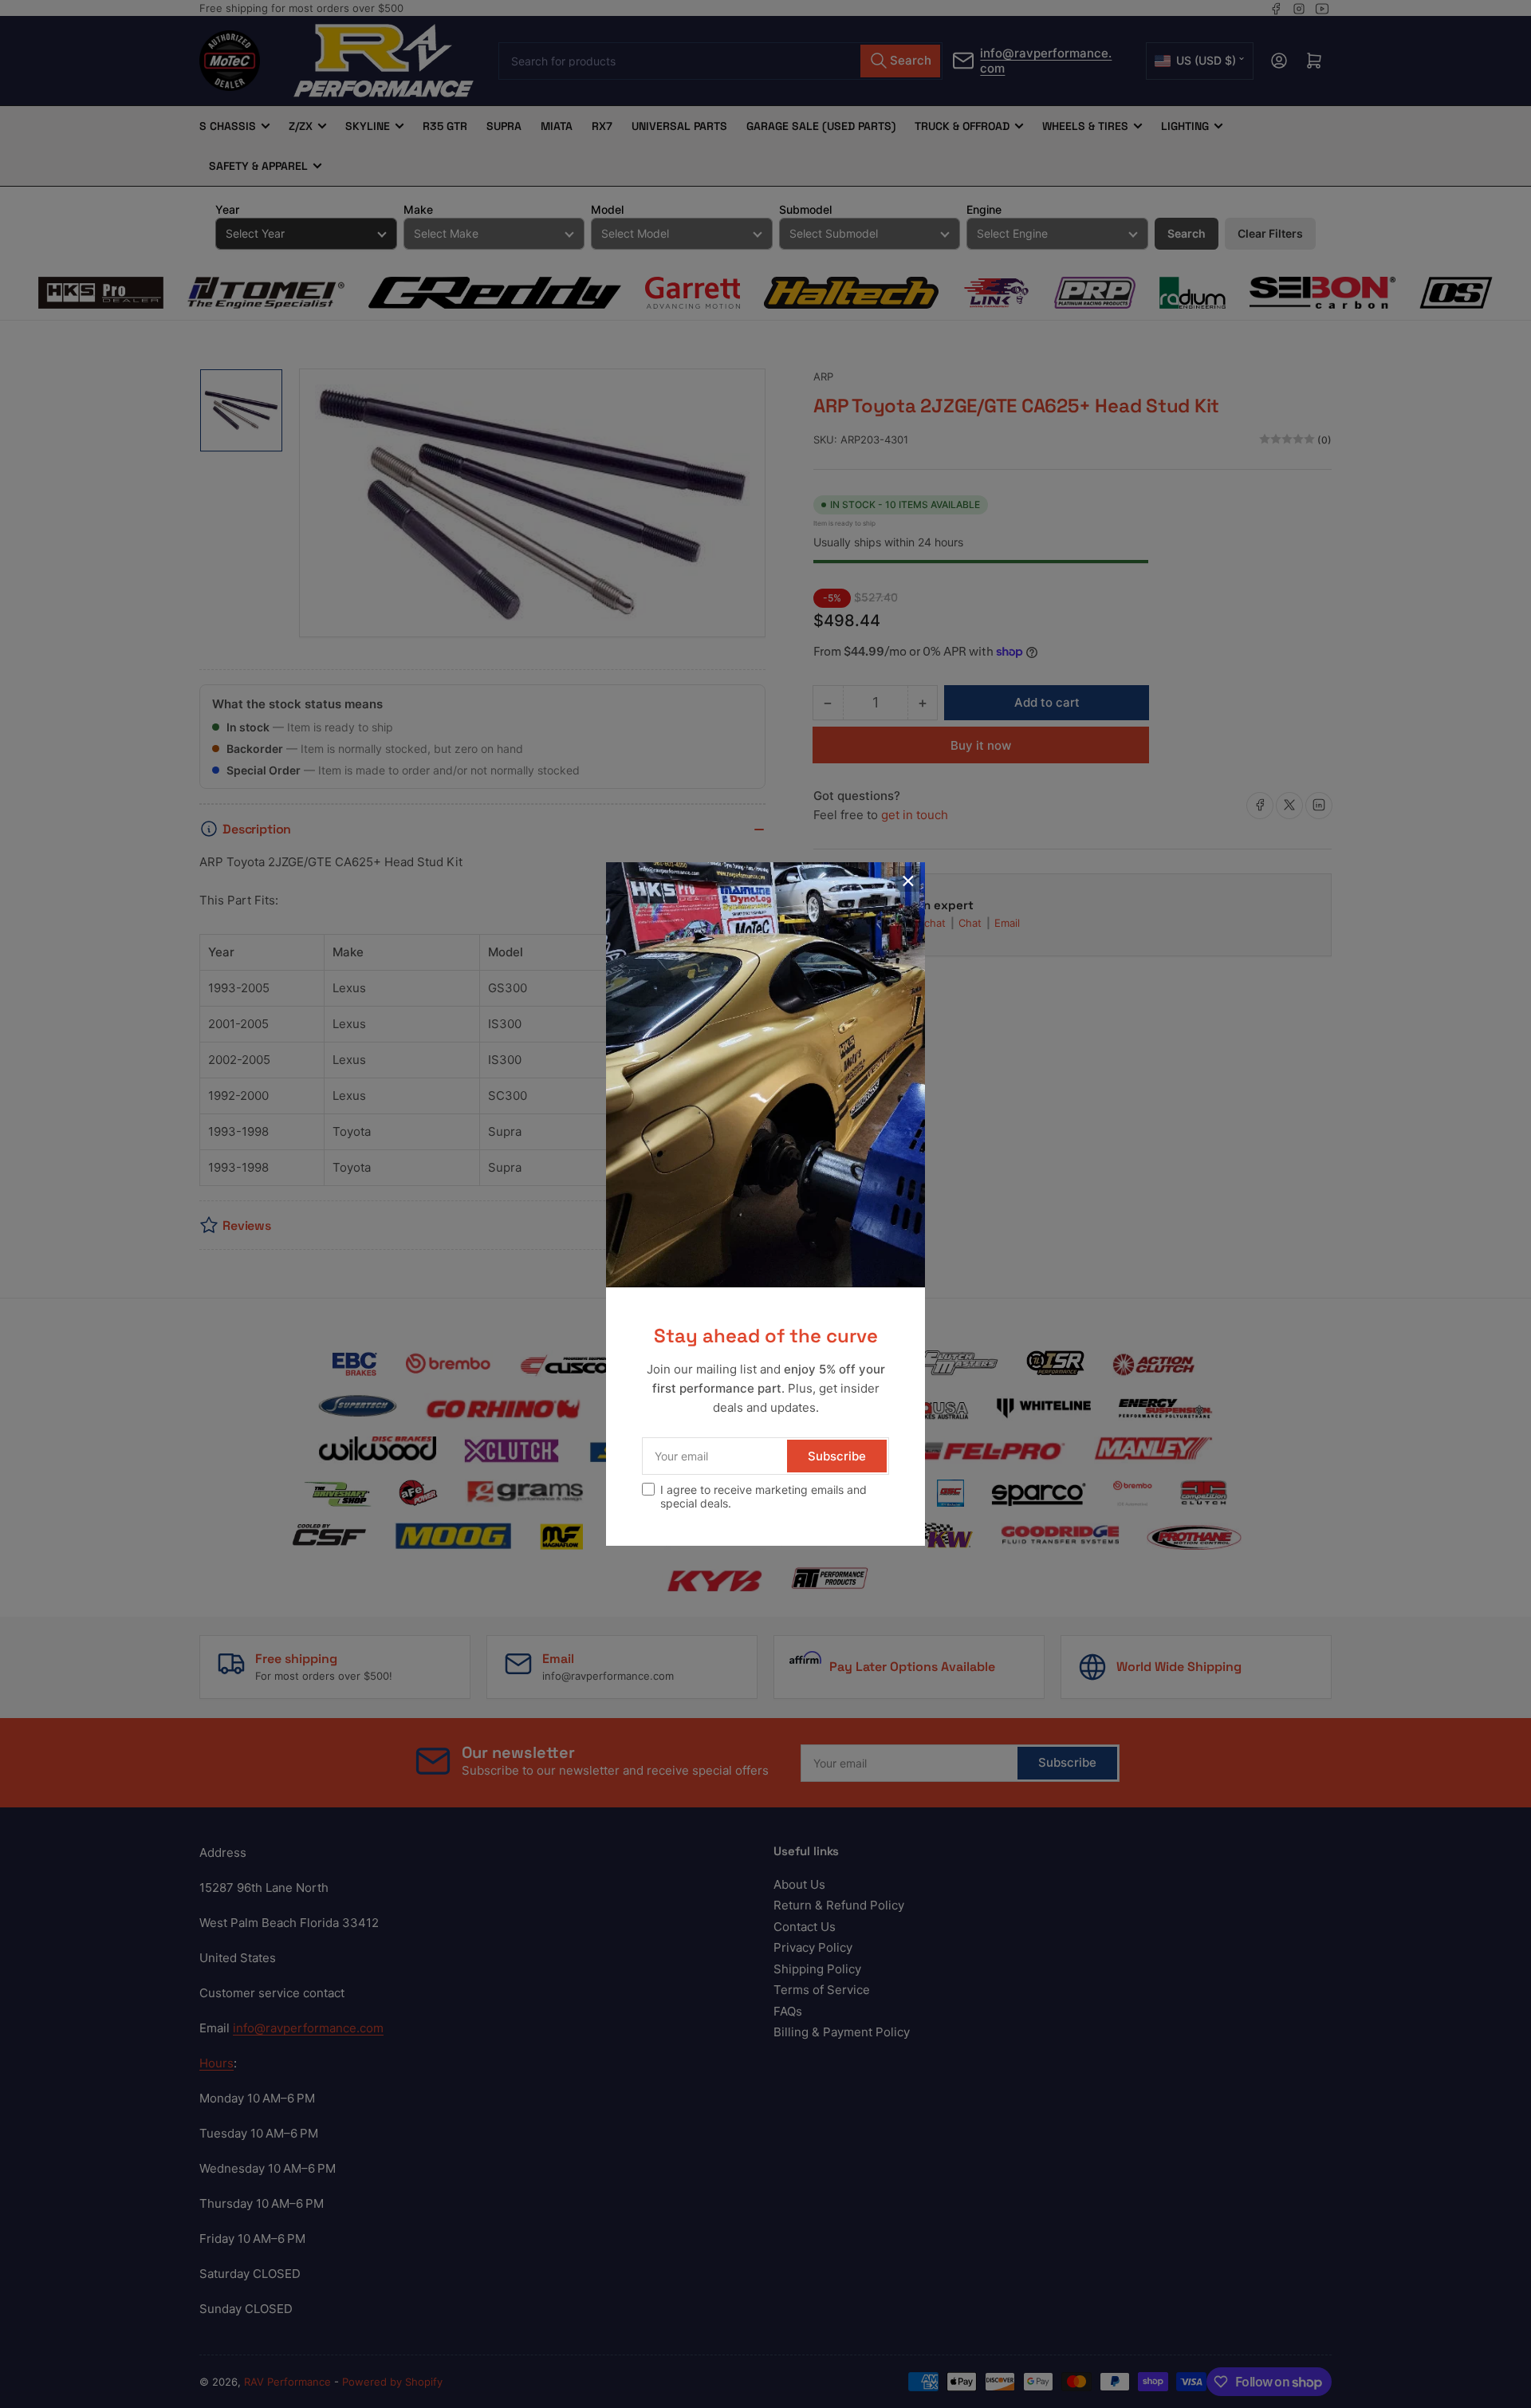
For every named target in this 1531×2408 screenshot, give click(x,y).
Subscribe (837, 1456)
